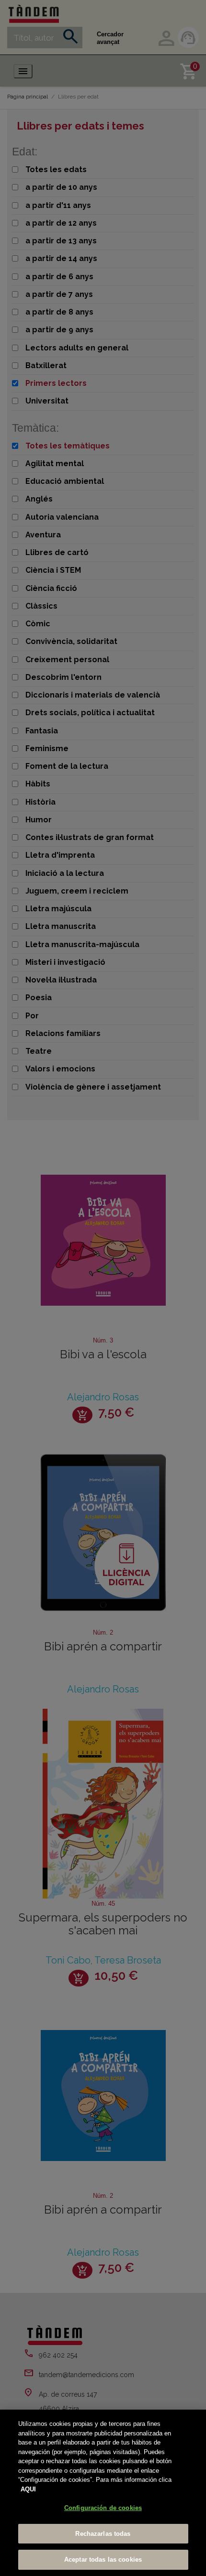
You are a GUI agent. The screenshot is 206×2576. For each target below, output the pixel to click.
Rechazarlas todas (103, 2534)
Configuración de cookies (103, 2508)
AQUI (28, 2489)
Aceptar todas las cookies (103, 2560)
